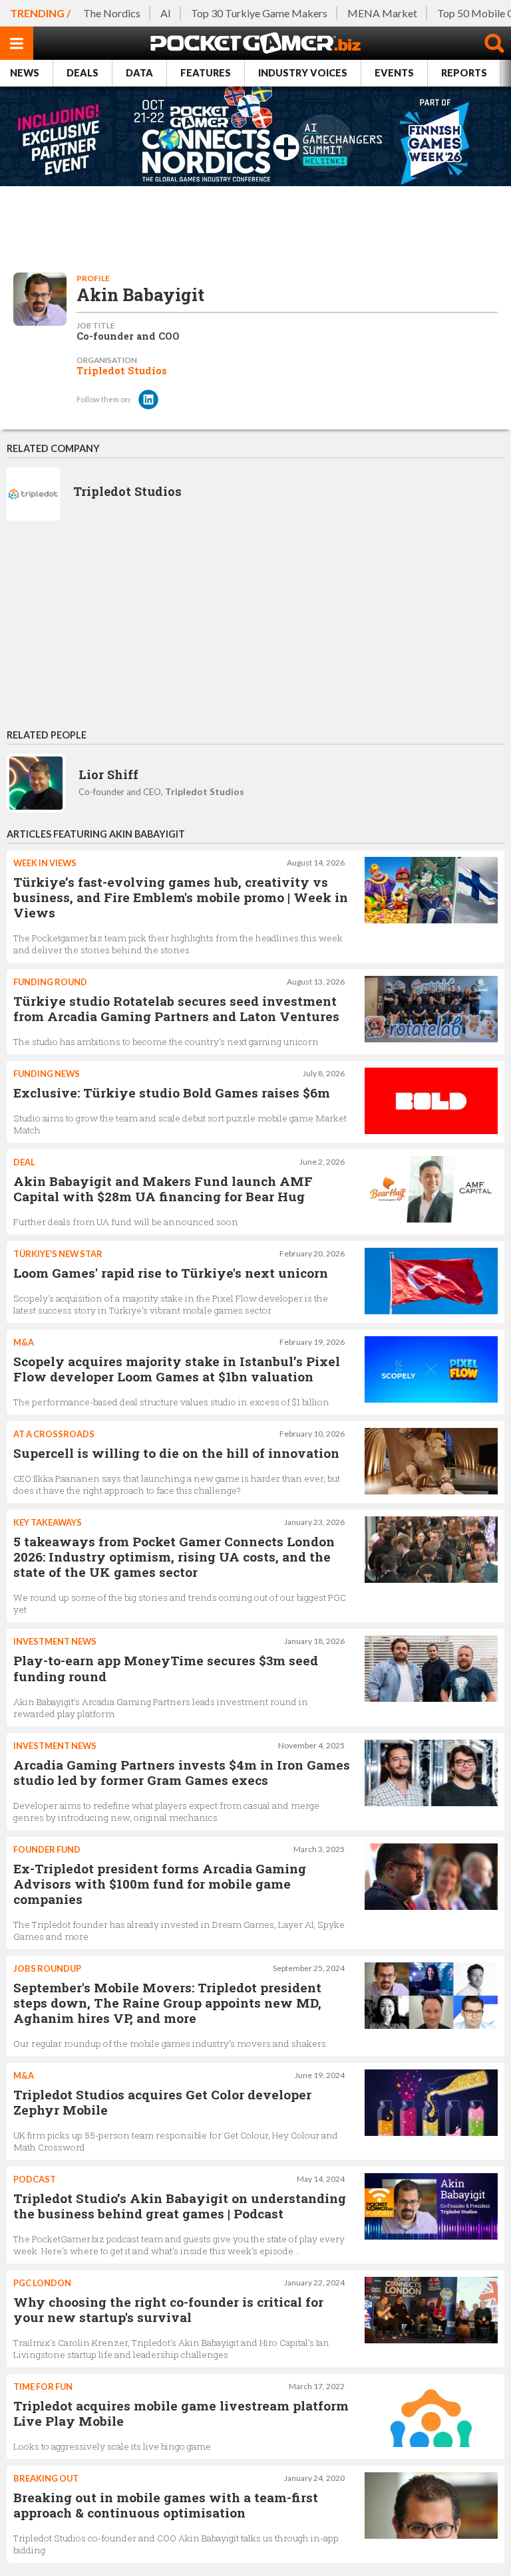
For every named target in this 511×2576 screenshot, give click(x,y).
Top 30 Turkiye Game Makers (259, 13)
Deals (83, 73)
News (25, 73)
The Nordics (112, 13)
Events (394, 73)
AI (166, 13)
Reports (464, 73)
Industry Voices (303, 73)
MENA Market (382, 13)
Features (206, 73)
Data (139, 73)
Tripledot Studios (122, 371)
